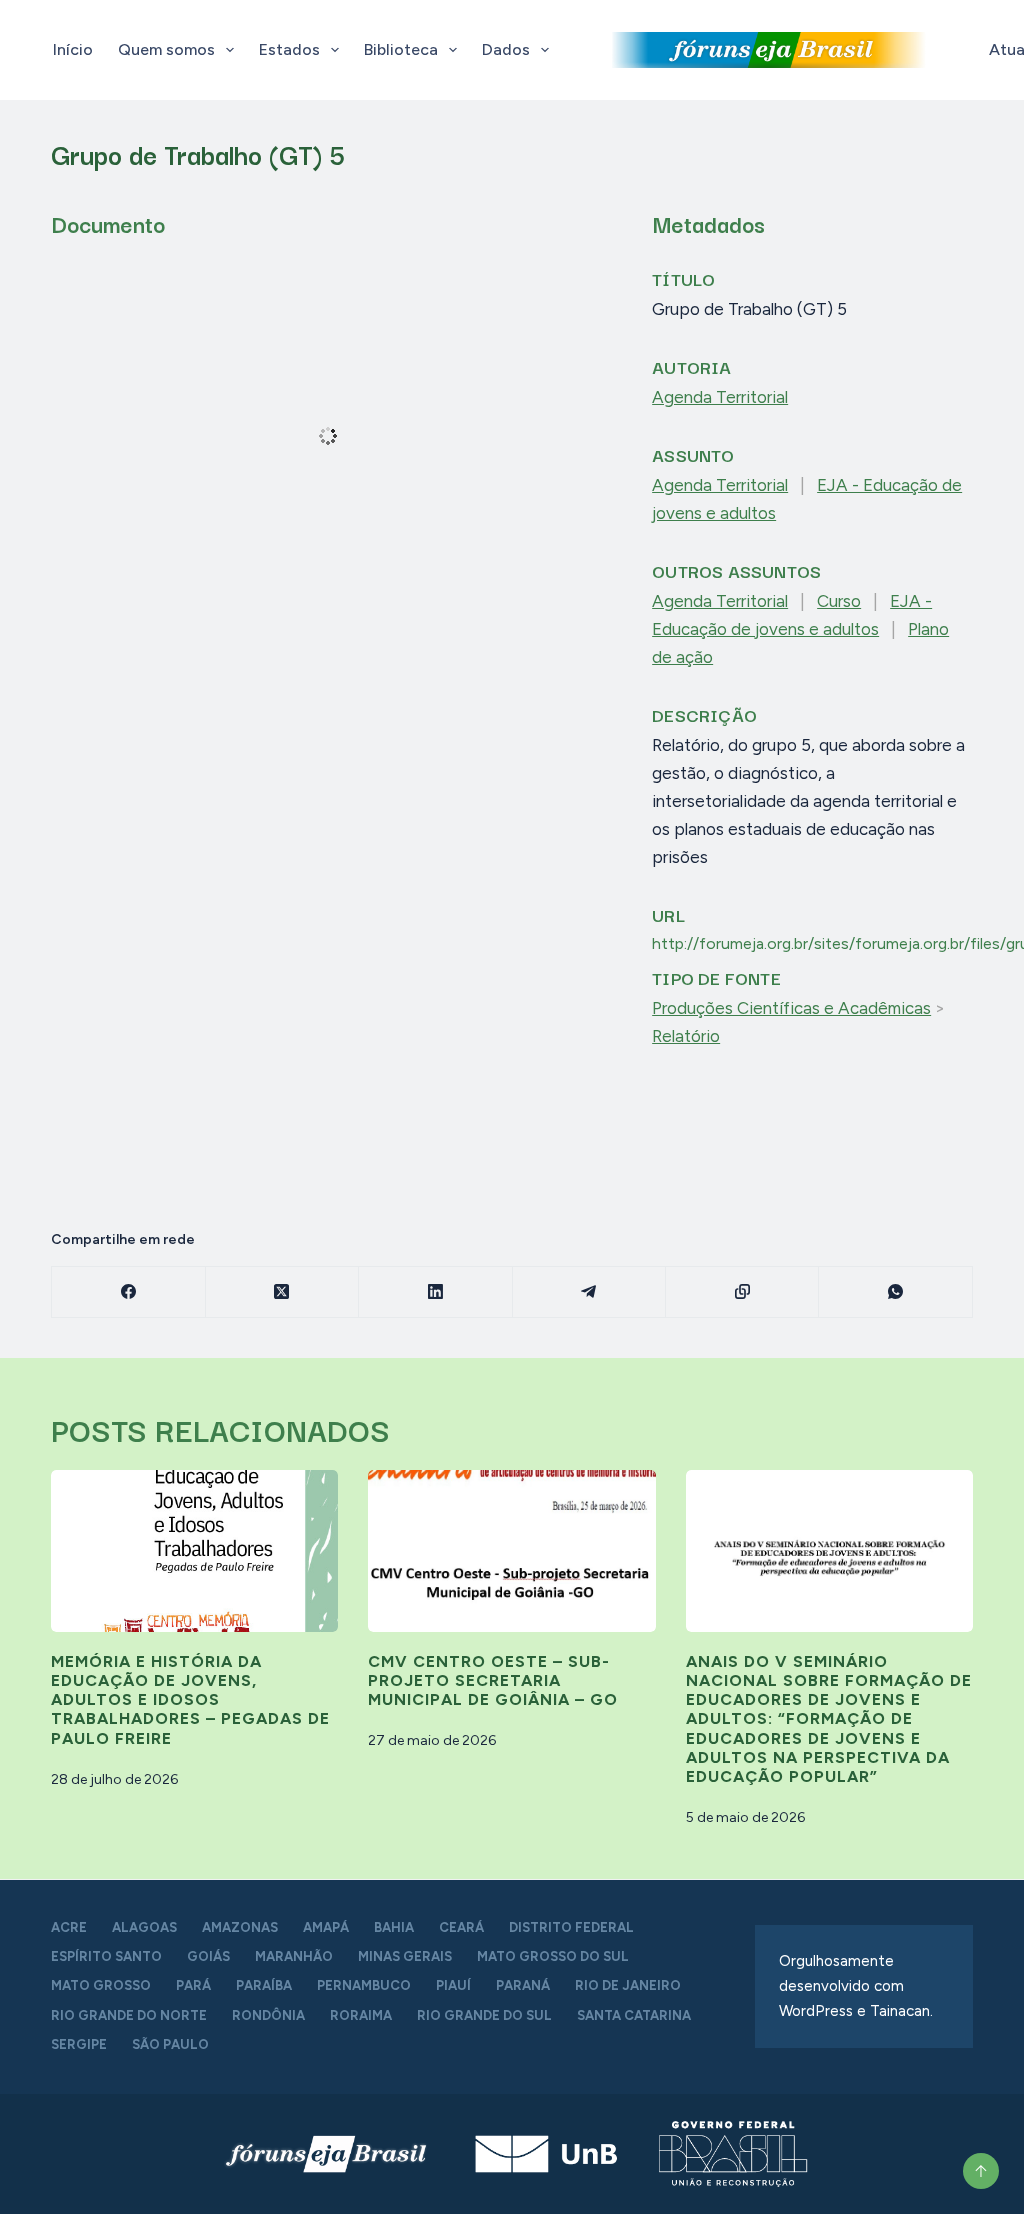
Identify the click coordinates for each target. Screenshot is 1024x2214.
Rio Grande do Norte (129, 2015)
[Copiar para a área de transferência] (742, 1292)
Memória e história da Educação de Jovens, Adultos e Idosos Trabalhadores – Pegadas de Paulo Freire (190, 1700)
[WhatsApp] (895, 1292)
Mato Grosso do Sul (553, 1956)
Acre (69, 1927)
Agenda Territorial (720, 397)
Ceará (461, 1927)
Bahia (394, 1927)
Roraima (361, 2015)
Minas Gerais (405, 1956)
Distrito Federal (571, 1927)
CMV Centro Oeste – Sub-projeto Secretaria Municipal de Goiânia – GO (493, 1680)
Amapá (326, 1927)
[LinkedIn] (435, 1292)
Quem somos (166, 49)
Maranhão (294, 1956)
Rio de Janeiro (628, 1985)
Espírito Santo (106, 1956)
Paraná (523, 1985)
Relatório (686, 1036)
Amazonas (240, 1927)
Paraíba (264, 1985)
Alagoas (144, 1927)
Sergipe (79, 2044)
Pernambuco (364, 1985)
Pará (193, 1985)
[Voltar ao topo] (981, 2171)
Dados (506, 49)
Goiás (208, 1956)
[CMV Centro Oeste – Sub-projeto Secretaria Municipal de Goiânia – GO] (511, 1551)
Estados (289, 49)
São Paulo (170, 2044)
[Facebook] (128, 1292)
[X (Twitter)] (282, 1292)
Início (73, 49)
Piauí (453, 1985)
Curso (839, 601)
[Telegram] (589, 1292)
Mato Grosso (101, 1985)
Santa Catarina (634, 2015)
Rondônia (268, 2015)
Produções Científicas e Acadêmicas (791, 1008)
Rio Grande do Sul (484, 2015)
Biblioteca (401, 49)
